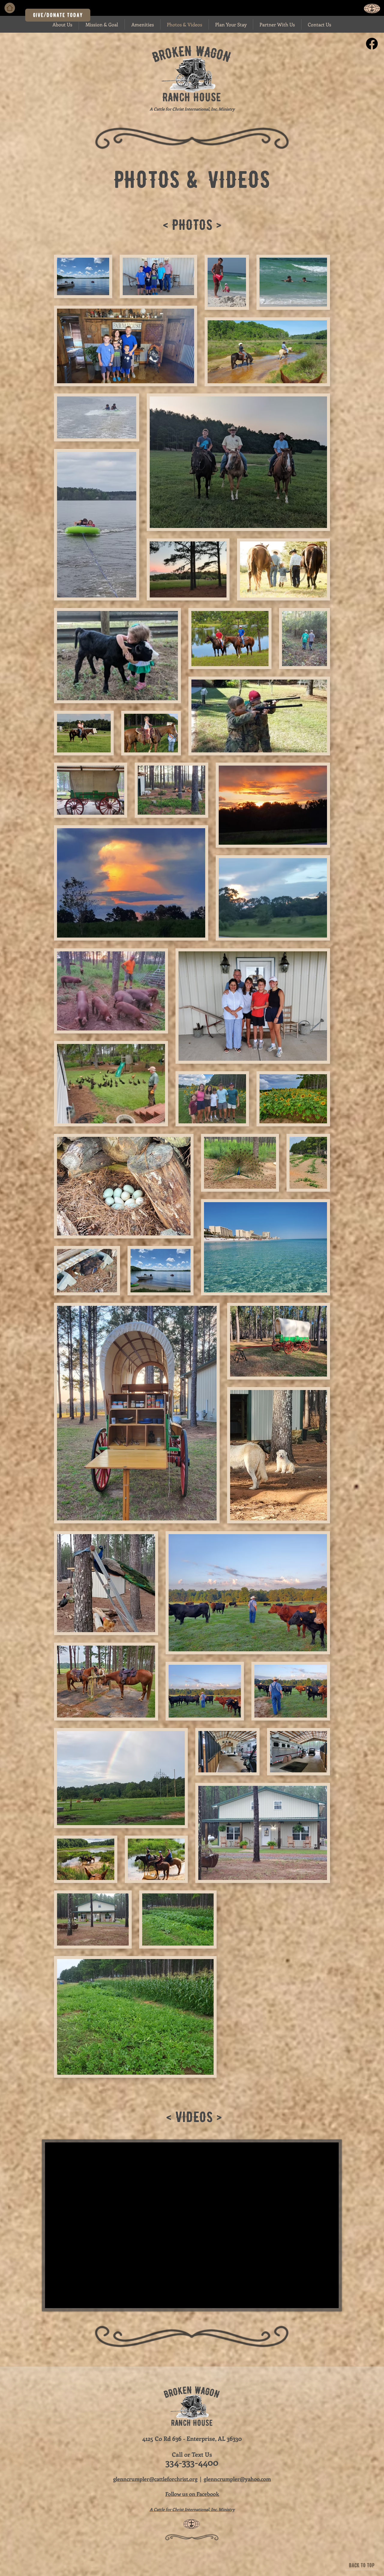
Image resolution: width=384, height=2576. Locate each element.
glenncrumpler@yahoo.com (237, 2479)
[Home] (10, 8)
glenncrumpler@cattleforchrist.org (155, 2479)
